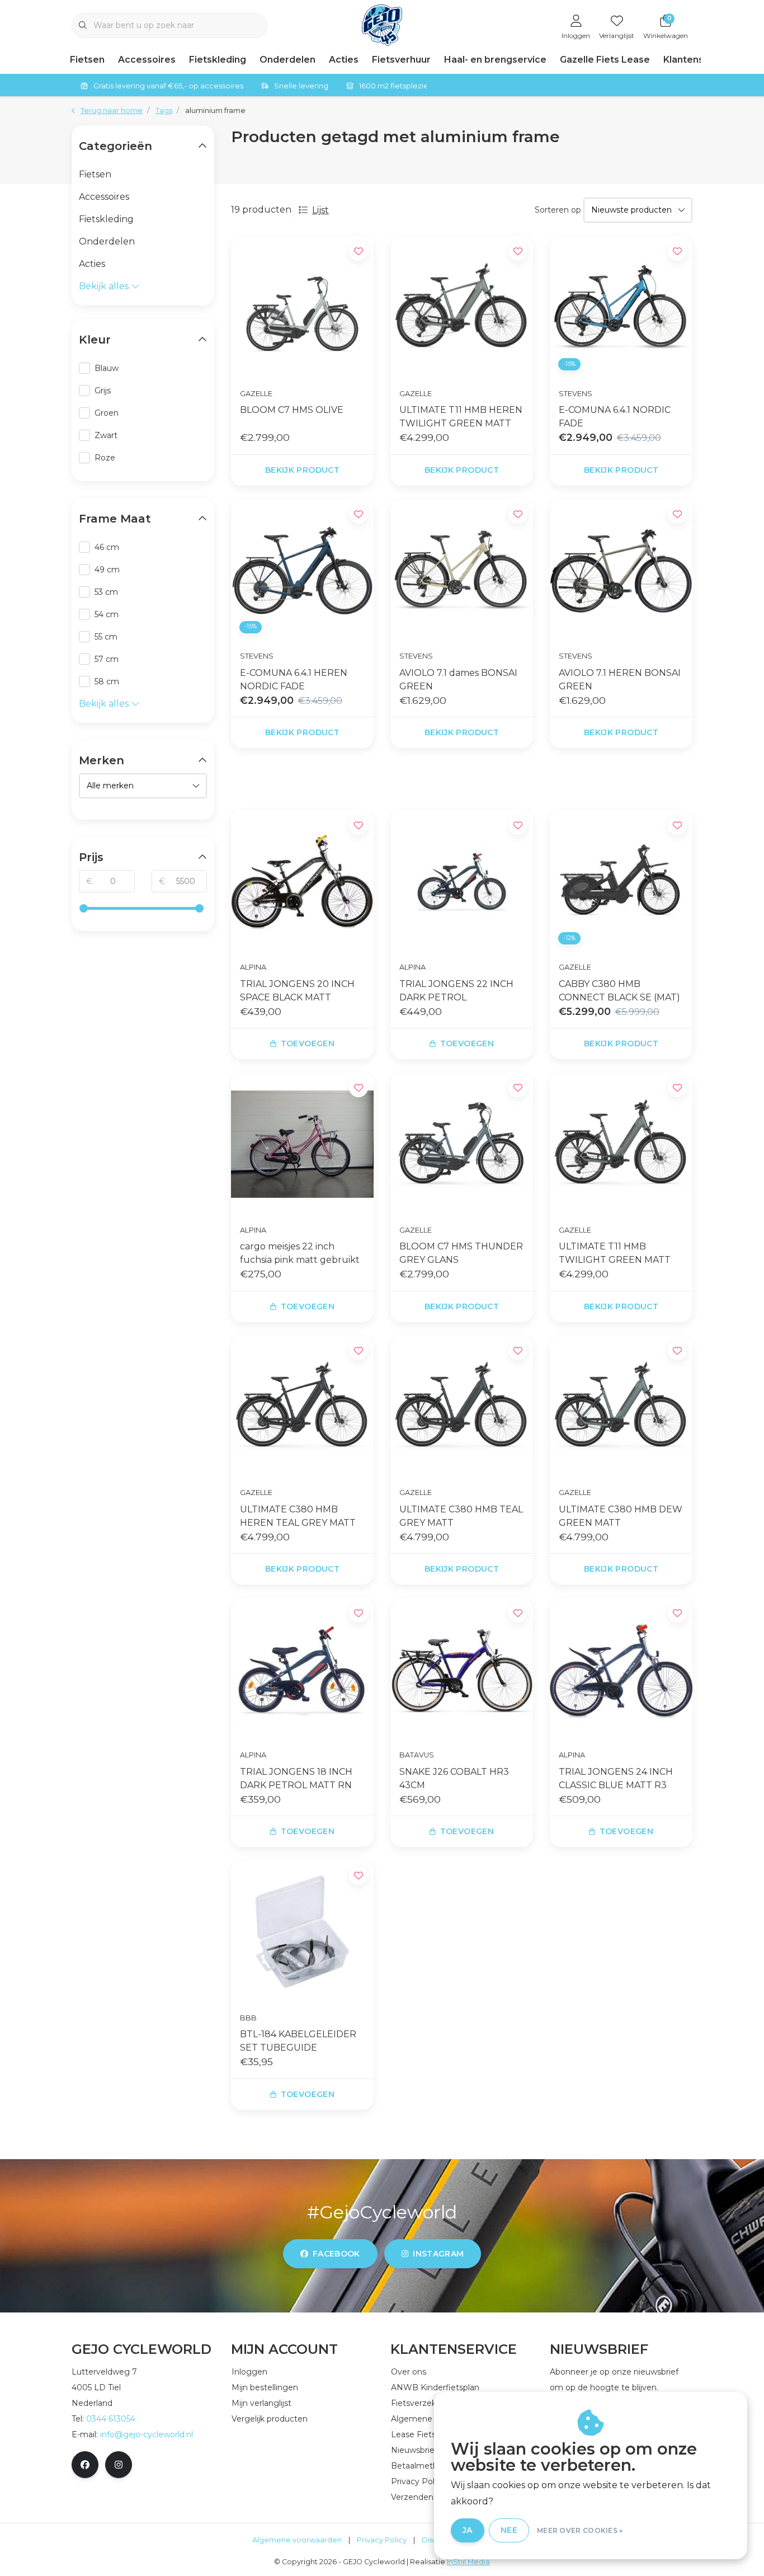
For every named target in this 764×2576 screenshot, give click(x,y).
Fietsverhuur (401, 60)
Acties (344, 60)
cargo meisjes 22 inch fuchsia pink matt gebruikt (300, 1253)
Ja (468, 2530)
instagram (438, 2254)
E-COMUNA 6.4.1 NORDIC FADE (615, 417)
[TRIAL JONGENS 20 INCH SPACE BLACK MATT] (302, 882)
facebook (336, 2254)
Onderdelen (287, 60)
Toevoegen (308, 1043)
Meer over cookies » (580, 2530)
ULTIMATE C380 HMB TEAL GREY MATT (461, 1516)
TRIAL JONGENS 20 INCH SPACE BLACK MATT (297, 991)
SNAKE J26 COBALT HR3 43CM (454, 1778)
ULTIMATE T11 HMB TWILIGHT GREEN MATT (615, 1253)
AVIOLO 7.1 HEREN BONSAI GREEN (620, 680)
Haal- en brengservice (495, 60)
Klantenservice (698, 60)
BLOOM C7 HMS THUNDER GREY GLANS (461, 1253)
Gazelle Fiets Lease (605, 60)
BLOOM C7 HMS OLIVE (292, 410)
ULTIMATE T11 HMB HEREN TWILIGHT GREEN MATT (461, 417)
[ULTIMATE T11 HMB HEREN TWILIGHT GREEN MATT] (462, 307)
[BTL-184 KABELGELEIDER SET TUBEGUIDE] (302, 1932)
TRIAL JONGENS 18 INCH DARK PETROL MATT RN (296, 1778)
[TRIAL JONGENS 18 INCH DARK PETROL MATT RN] (302, 1669)
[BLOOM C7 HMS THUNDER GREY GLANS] (462, 1144)
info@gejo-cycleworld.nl (147, 2434)
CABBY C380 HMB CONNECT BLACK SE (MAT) (619, 991)
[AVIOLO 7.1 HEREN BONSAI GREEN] (621, 570)
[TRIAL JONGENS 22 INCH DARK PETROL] (462, 882)
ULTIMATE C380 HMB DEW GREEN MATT (621, 1516)
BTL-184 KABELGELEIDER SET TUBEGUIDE (298, 2041)
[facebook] (85, 2465)
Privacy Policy (382, 2540)
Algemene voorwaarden (297, 2540)
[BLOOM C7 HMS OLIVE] (302, 307)
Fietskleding (218, 60)
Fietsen (87, 60)
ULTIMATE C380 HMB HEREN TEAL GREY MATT (298, 1516)
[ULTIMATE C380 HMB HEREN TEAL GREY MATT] (302, 1407)
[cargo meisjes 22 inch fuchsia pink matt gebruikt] (302, 1144)
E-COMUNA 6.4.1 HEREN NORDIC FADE (294, 680)
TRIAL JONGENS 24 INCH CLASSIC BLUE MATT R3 (616, 1778)
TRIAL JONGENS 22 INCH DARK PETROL (456, 991)
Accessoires (147, 60)
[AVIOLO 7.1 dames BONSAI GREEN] (462, 570)
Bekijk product (302, 470)
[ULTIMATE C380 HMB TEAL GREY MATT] (462, 1407)
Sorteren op (558, 210)
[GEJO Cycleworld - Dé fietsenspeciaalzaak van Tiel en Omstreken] (382, 24)
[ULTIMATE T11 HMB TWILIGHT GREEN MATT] (621, 1144)
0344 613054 (111, 2419)
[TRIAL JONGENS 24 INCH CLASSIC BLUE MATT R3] (621, 1669)
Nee (509, 2530)
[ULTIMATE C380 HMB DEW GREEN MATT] (621, 1407)
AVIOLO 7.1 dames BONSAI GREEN (458, 680)
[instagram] (119, 2465)
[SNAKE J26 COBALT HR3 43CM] (462, 1669)
